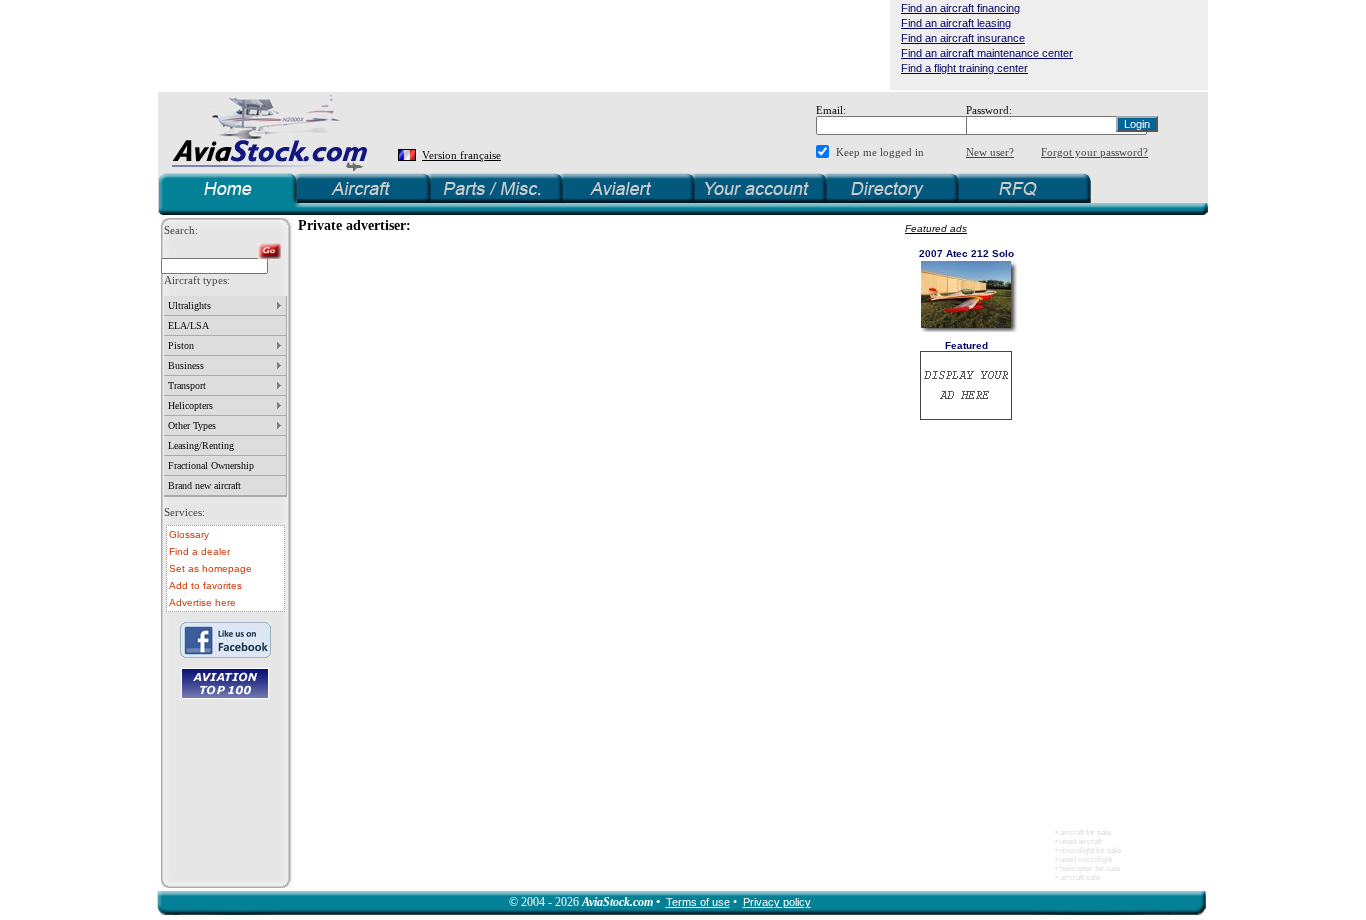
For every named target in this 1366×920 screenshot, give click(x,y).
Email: (831, 110)
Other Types (192, 425)
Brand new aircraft (204, 485)
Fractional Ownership (211, 465)
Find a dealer (199, 551)
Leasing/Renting (201, 445)
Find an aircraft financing (960, 8)
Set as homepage (210, 568)
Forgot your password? (1094, 152)
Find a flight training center (964, 68)
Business (186, 365)
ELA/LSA (188, 325)
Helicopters (190, 405)
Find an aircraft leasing (956, 23)
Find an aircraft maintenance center (987, 53)
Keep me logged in (880, 152)
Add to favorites (205, 585)
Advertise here (202, 602)
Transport (187, 385)
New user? (990, 152)
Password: (989, 110)
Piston (181, 345)
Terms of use (698, 902)
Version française (461, 155)
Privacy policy (777, 902)
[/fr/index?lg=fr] (408, 155)
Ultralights (189, 305)
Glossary (189, 534)
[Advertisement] (524, 45)
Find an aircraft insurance (963, 38)
